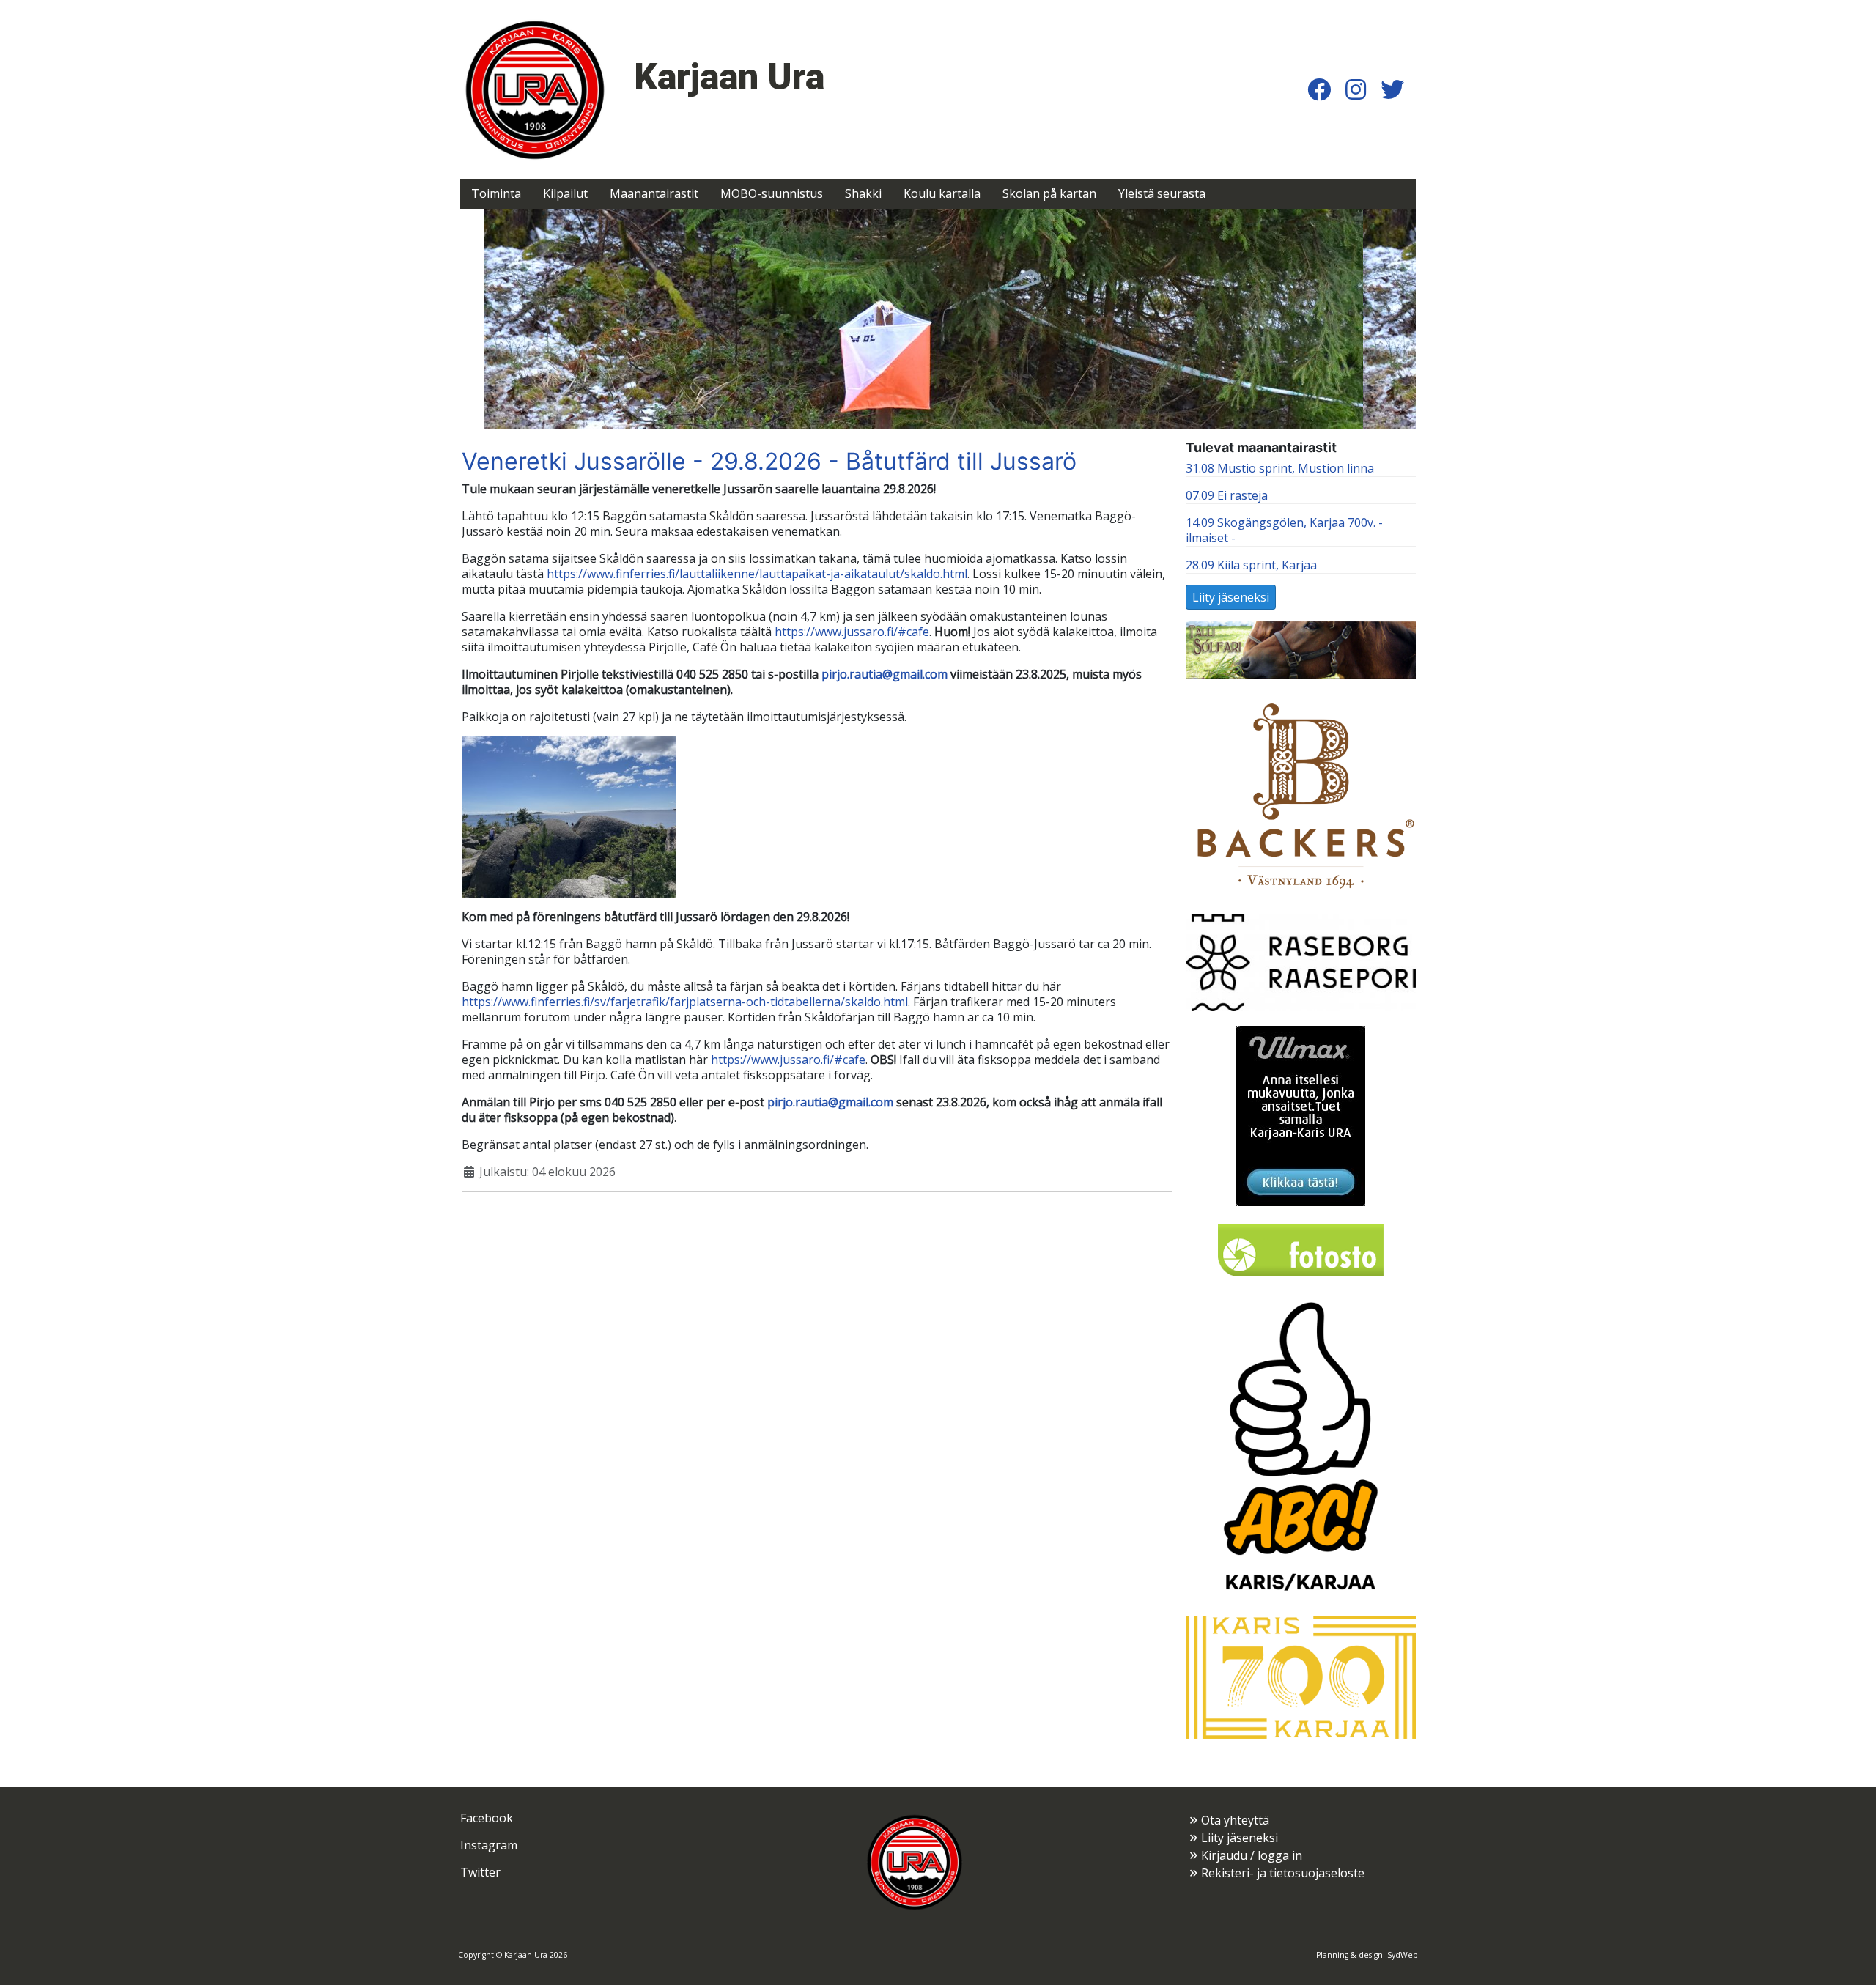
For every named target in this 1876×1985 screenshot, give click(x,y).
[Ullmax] (1301, 1115)
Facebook (487, 1818)
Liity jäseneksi (1231, 597)
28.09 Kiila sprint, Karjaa (1251, 565)
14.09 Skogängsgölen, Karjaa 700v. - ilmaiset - (1284, 530)
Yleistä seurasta (1162, 193)
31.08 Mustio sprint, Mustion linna (1280, 468)
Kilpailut (565, 193)
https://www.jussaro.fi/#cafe (852, 632)
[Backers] (1301, 795)
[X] (1392, 89)
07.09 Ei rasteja (1227, 495)
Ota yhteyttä (1235, 1820)
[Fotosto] (1301, 1249)
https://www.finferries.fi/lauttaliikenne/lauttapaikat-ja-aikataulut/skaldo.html (757, 574)
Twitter (480, 1872)
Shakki (863, 193)
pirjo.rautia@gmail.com (885, 674)
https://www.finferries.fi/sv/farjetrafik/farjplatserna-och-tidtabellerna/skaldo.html (685, 1002)
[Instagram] (1356, 89)
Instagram (489, 1845)
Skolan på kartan (1049, 193)
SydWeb (1403, 1955)
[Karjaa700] (1301, 1676)
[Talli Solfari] (1301, 648)
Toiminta (496, 193)
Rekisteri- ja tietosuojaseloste (1283, 1873)
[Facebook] (1319, 89)
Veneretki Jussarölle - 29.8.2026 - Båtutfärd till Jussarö (769, 461)
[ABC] (1301, 1446)
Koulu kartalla (942, 193)
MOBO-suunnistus (772, 193)
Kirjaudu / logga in (1252, 1855)
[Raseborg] (1301, 961)
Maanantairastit (654, 193)
